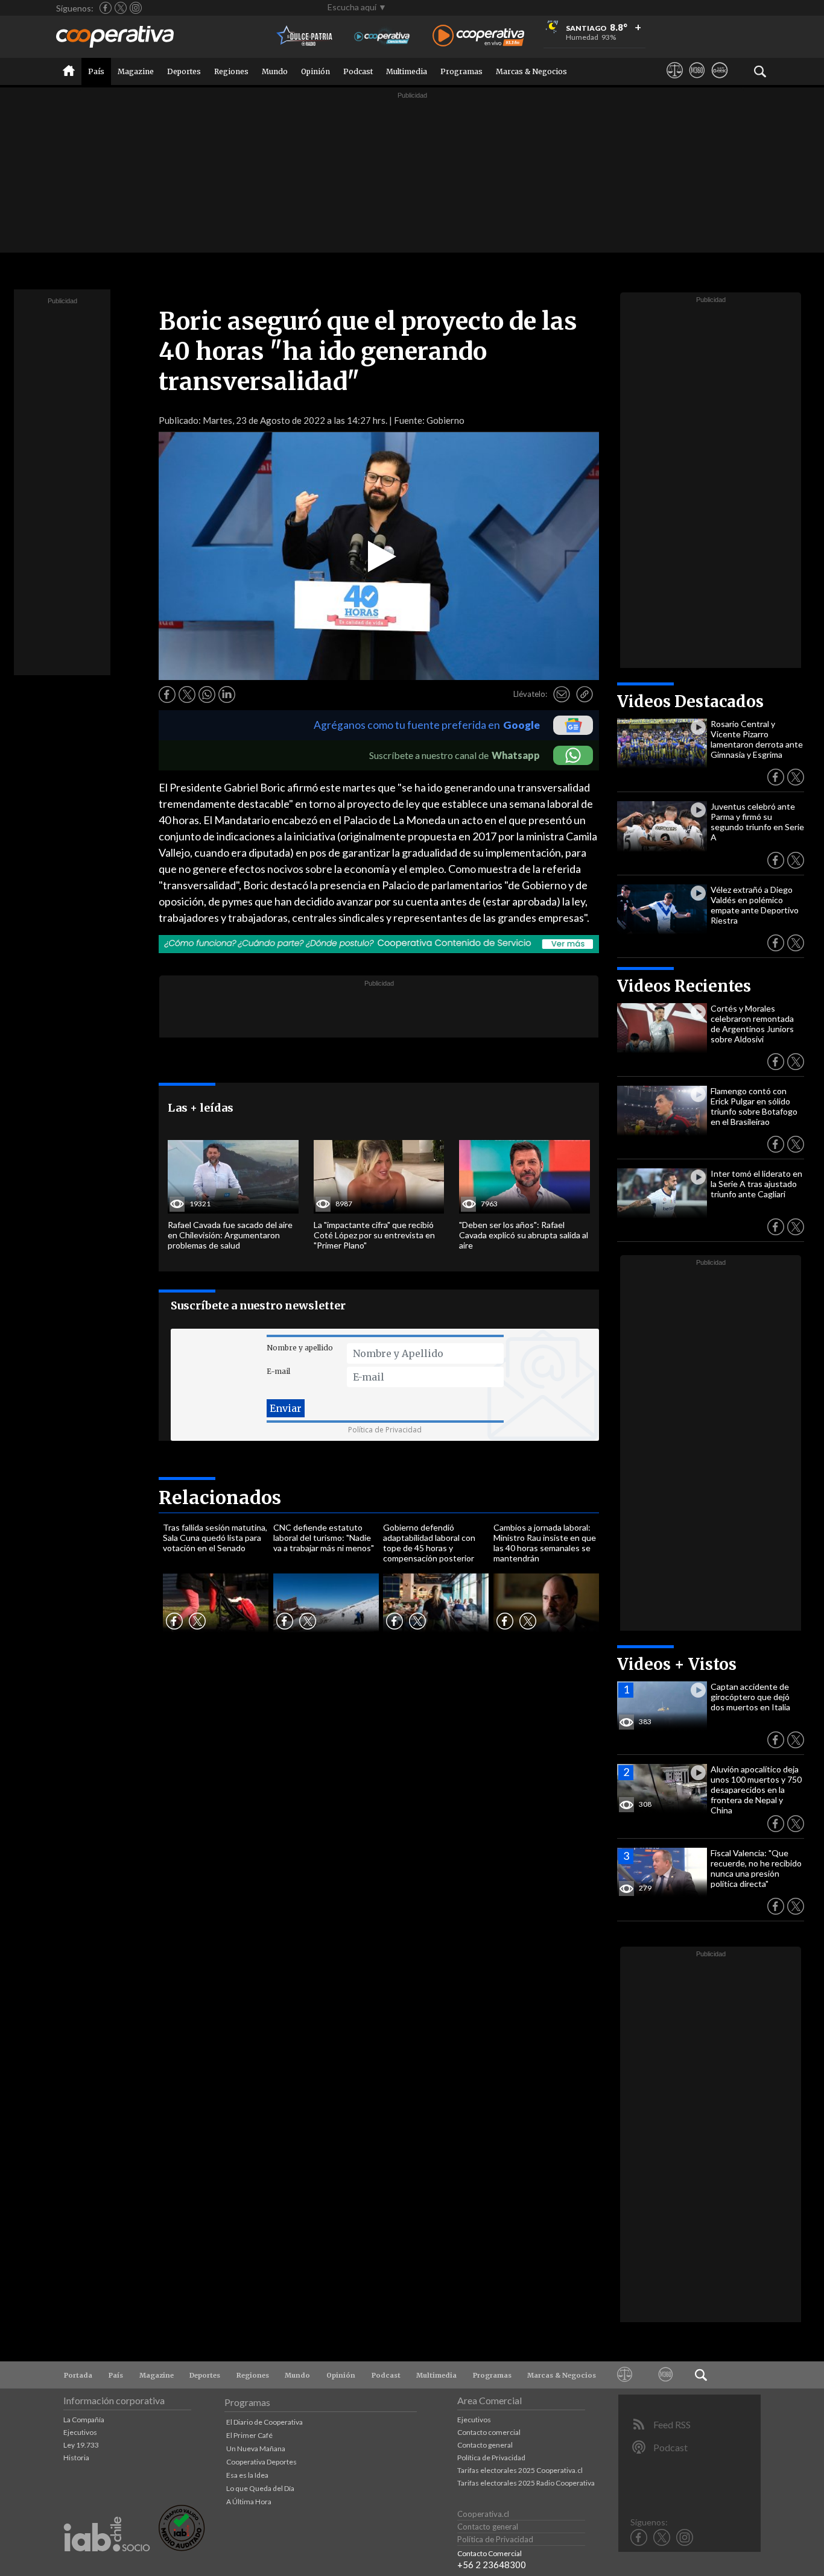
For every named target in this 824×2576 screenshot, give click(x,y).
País (96, 71)
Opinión (315, 71)
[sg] (719, 81)
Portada (78, 2375)
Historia (76, 2458)
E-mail (278, 1371)
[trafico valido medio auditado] (182, 2548)
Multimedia (407, 71)
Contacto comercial (489, 2432)
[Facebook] (106, 8)
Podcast (358, 71)
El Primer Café (249, 2435)
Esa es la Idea (247, 2475)
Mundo (275, 71)
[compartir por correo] (562, 694)
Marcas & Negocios (531, 71)
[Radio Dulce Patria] (305, 36)
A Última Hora (249, 2502)
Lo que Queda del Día (260, 2488)
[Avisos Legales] (675, 81)
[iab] (107, 2564)
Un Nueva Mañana (256, 2448)
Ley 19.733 (81, 2445)
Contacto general (485, 2445)
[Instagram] (136, 8)
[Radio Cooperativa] (478, 36)
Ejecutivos (80, 2432)
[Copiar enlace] (585, 694)
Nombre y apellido (300, 1348)
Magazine (136, 71)
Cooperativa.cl (483, 2514)
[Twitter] (121, 8)
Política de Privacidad (385, 1430)
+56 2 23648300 (492, 2565)
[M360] (697, 81)
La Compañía (84, 2420)
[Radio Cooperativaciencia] (382, 36)
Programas (461, 71)
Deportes (184, 71)
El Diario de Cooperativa (265, 2422)
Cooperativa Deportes (261, 2462)
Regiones (231, 71)
